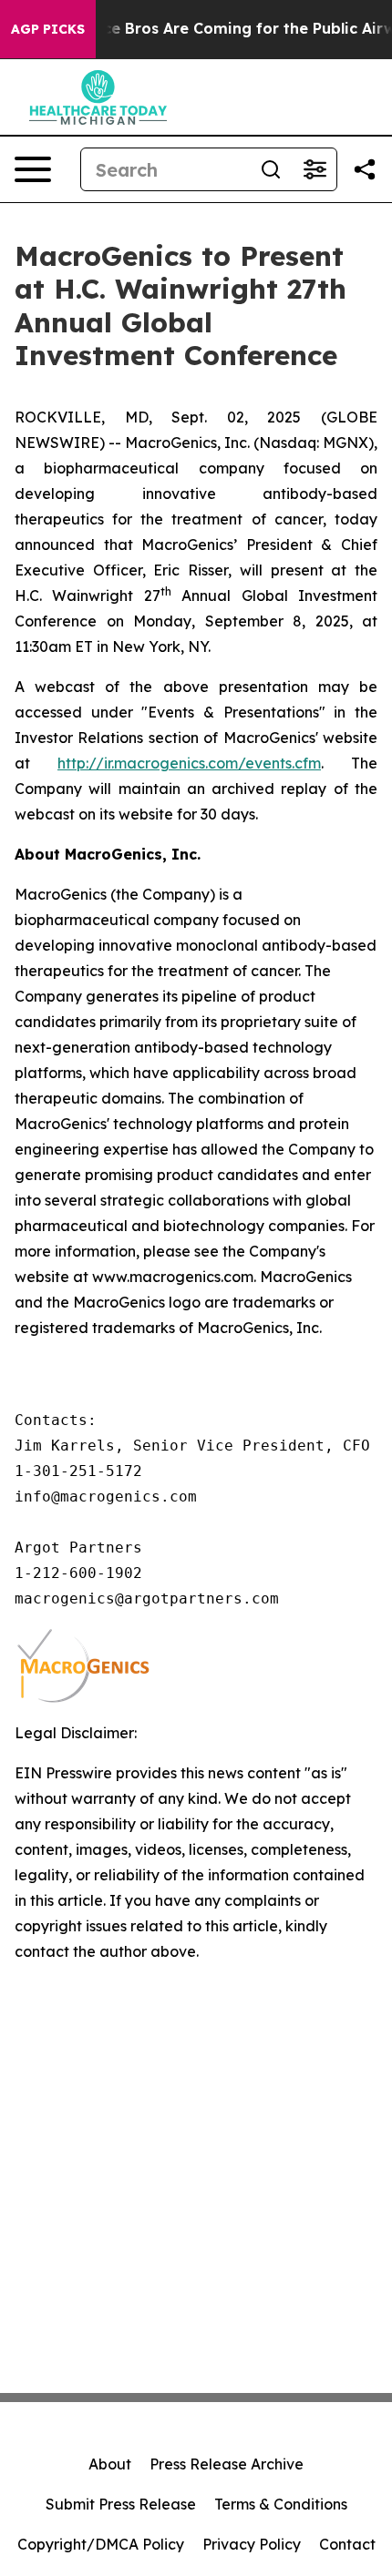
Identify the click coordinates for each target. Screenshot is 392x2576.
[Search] (271, 169)
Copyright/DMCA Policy (101, 2544)
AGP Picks (48, 29)
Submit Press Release (121, 2504)
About (110, 2464)
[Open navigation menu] (33, 169)
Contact (347, 2544)
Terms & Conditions (281, 2504)
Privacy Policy (252, 2544)
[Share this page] (365, 169)
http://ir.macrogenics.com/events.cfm (189, 763)
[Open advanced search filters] (315, 169)
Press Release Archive (227, 2464)
